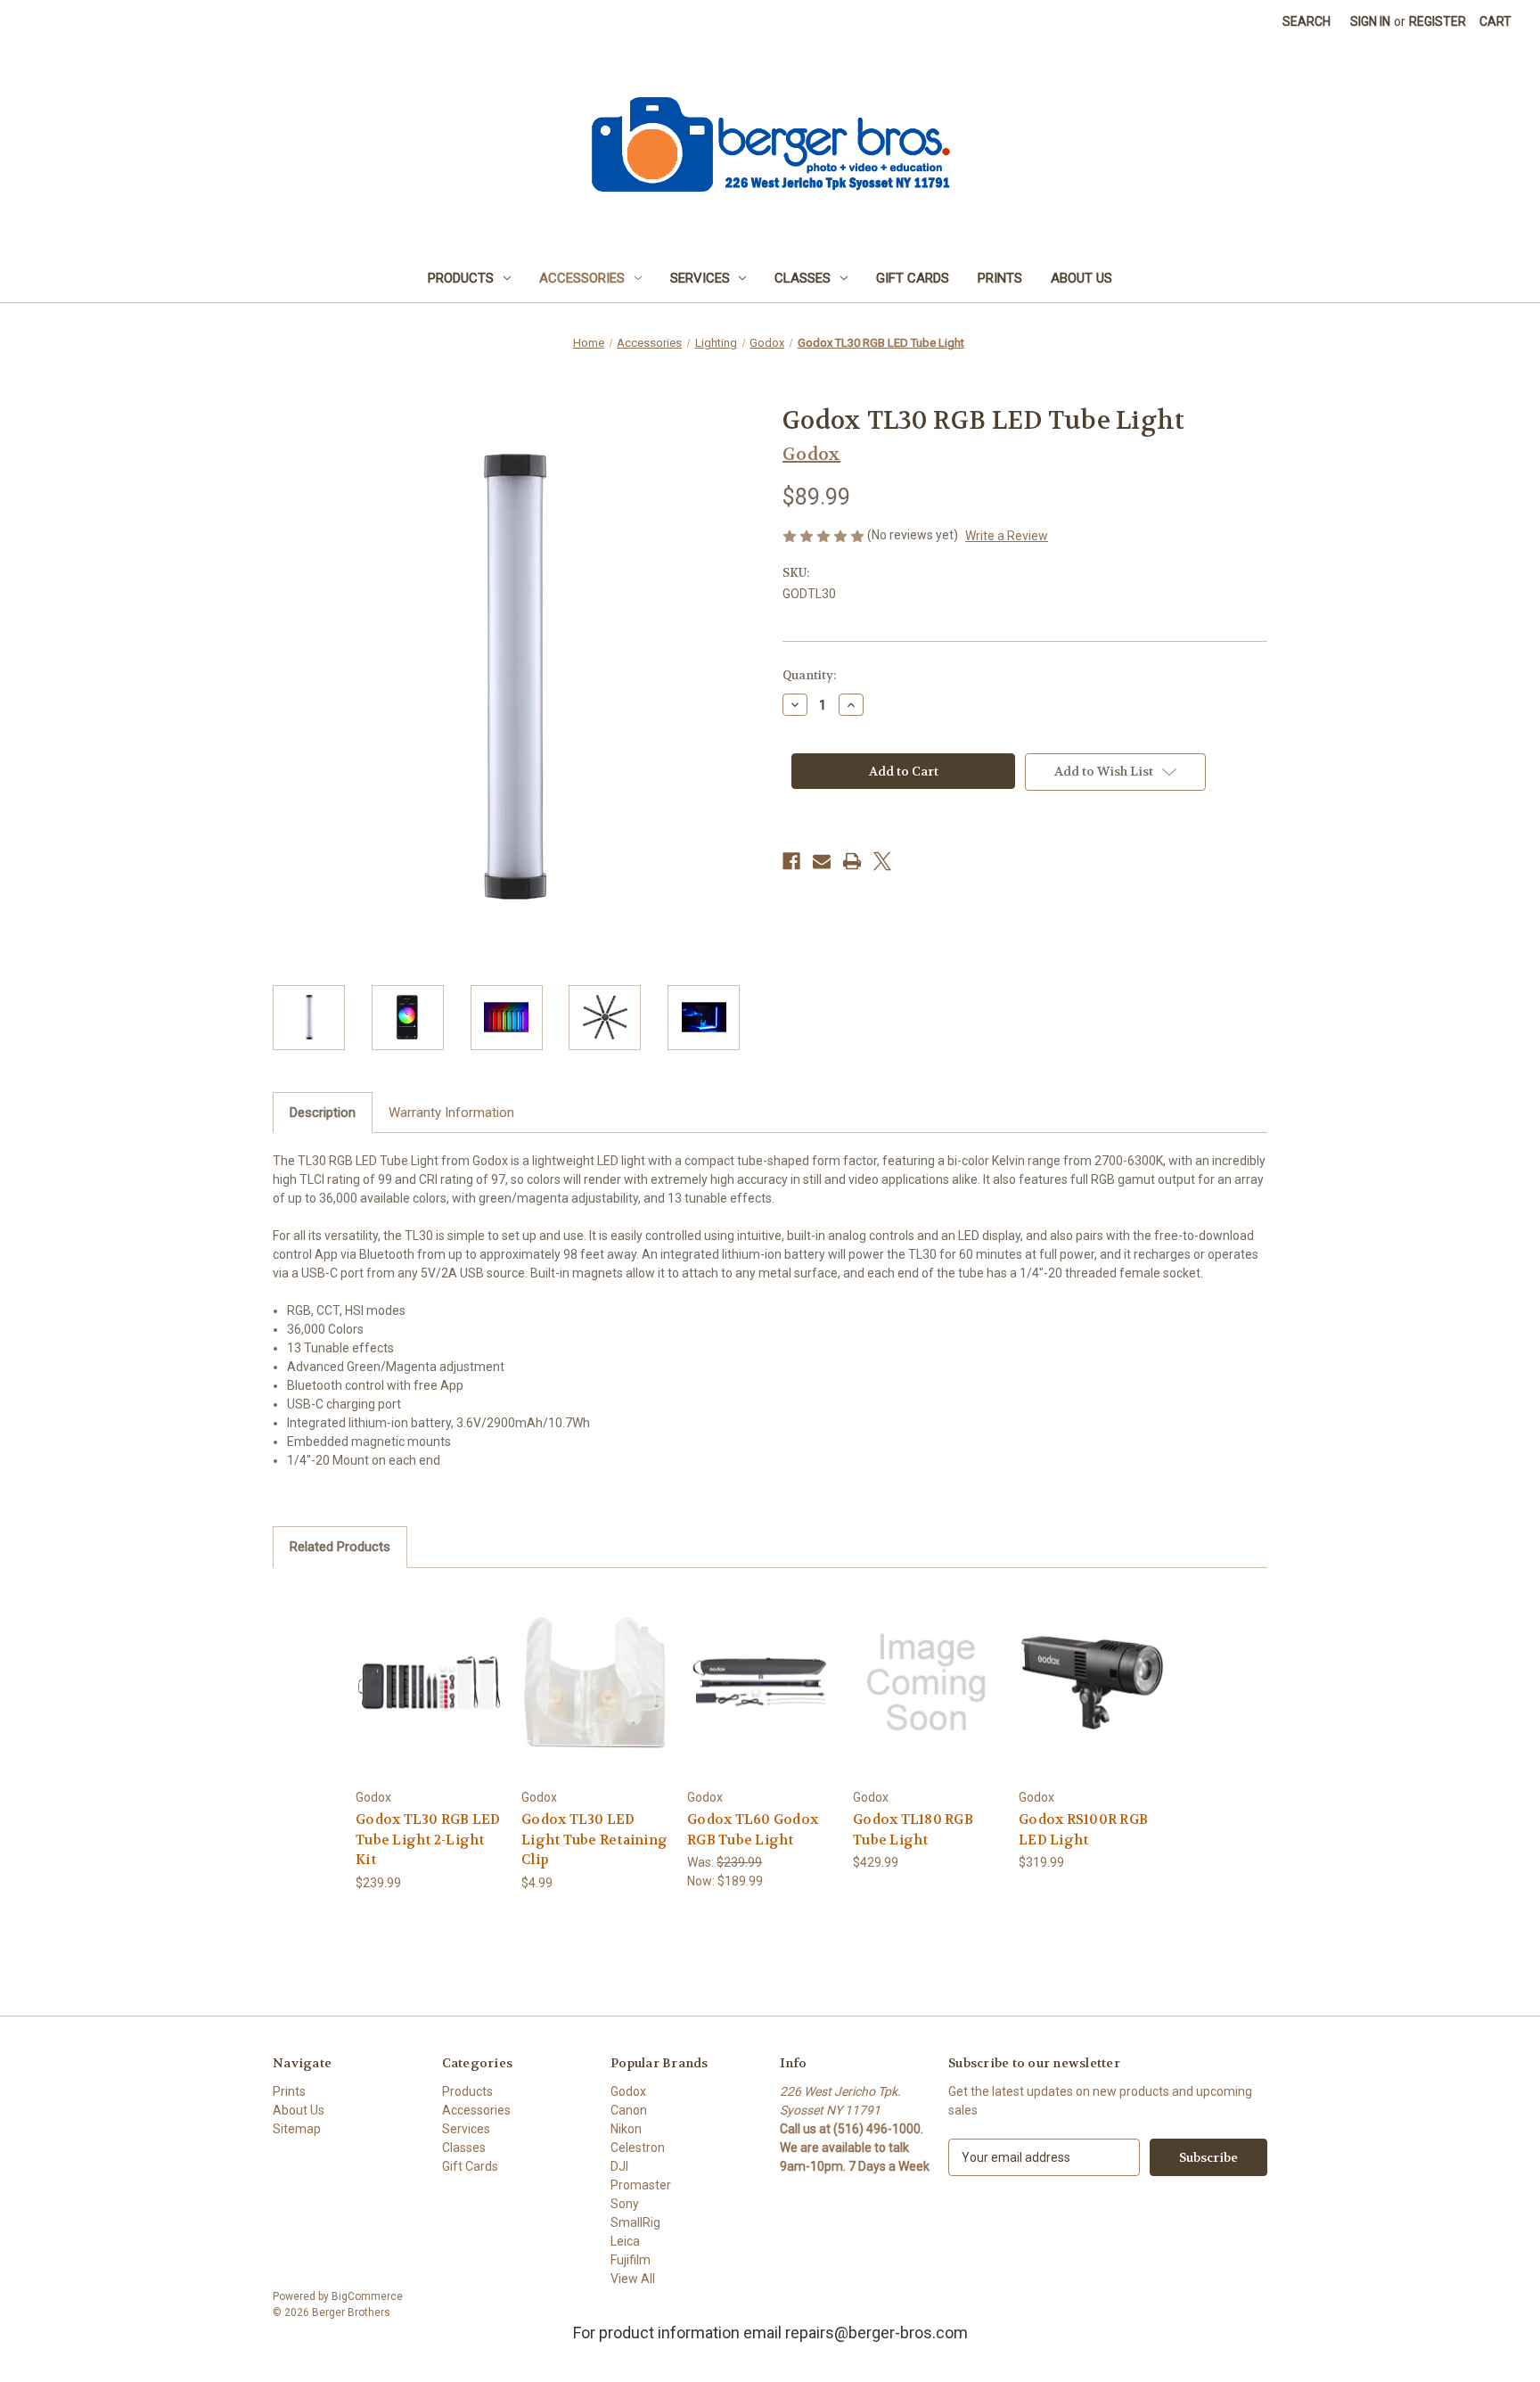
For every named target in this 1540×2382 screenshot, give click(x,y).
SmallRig (635, 2222)
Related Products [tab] (340, 1547)
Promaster (641, 2185)
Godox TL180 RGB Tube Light (913, 1830)
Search (1307, 21)
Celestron (638, 2148)
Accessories (582, 278)
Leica (625, 2241)
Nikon (626, 2129)
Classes (803, 278)
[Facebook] (791, 861)
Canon (629, 2110)
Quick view (429, 1667)
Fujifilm (631, 2260)
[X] (882, 861)
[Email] (822, 861)
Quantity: (809, 675)
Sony (625, 2204)
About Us (1081, 278)
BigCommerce (367, 2296)
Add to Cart (430, 1698)
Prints (1000, 278)
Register (1438, 21)
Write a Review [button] (1007, 536)
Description (323, 1113)
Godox (628, 2091)
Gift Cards (913, 278)
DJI (619, 2166)
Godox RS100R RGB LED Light (1083, 1830)
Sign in (1370, 21)
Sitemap (297, 2129)
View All (633, 2279)
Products (461, 278)
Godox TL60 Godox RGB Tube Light (753, 1830)
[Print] (852, 861)
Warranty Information (451, 1113)
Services (700, 278)
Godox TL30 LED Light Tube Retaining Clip (594, 1840)
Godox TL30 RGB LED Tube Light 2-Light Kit (428, 1840)
